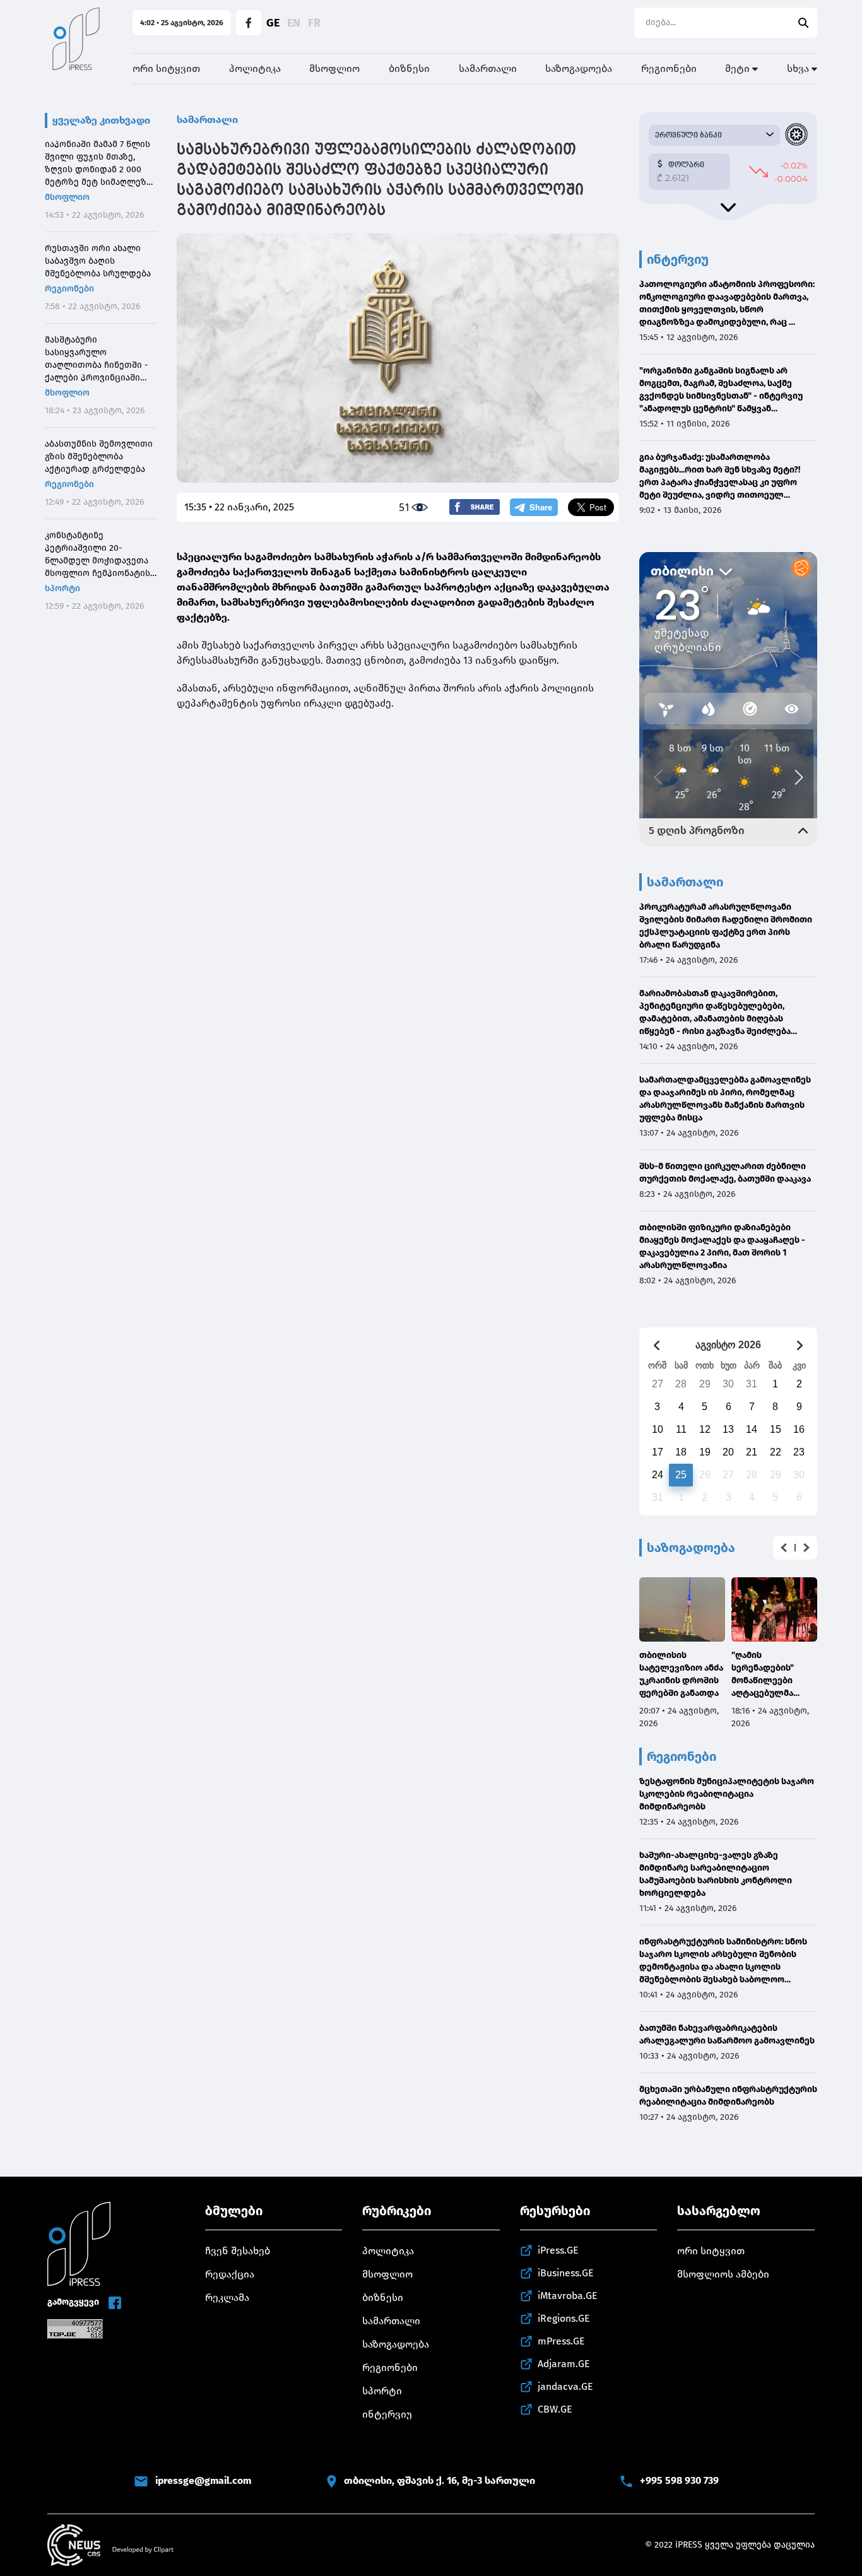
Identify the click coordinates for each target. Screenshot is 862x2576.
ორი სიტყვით (166, 68)
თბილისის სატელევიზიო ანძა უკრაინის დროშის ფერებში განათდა (681, 1674)
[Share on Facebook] (475, 507)
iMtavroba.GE (568, 2296)
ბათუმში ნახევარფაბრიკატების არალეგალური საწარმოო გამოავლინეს (727, 2034)
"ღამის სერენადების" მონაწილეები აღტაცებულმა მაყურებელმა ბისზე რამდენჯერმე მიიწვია (763, 1675)
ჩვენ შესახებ (238, 2251)
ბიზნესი (409, 68)
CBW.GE (555, 2409)
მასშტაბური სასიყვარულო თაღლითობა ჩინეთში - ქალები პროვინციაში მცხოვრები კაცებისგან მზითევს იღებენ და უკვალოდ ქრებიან (97, 359)
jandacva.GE (565, 2386)
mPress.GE (561, 2341)
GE (273, 23)
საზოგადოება (579, 68)
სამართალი (488, 68)
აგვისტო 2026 (728, 1345)
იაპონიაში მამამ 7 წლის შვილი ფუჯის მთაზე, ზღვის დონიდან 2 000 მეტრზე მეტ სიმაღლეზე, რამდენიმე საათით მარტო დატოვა (99, 164)
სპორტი (62, 588)
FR (314, 23)
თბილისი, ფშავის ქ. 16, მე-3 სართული (440, 2480)
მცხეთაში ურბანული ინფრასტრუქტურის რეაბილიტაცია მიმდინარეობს (728, 2096)
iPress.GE (558, 2250)
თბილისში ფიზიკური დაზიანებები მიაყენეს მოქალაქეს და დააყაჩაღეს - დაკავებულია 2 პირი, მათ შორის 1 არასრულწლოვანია (722, 1246)
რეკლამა (227, 2297)
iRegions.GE (564, 2318)
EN (294, 23)
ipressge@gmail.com (203, 2480)
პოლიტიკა (255, 68)
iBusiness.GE (566, 2273)
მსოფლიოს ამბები (723, 2274)
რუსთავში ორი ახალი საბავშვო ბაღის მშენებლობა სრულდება (98, 261)
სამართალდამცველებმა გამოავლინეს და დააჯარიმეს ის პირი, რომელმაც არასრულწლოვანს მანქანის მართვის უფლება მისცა (725, 1099)
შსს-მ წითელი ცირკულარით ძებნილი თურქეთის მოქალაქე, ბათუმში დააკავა (725, 1173)
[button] (784, 1548)
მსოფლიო (334, 68)
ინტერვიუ (387, 2414)
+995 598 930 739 (679, 2480)
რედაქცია (230, 2274)
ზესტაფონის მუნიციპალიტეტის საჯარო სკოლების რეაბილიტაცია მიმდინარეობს (727, 1794)
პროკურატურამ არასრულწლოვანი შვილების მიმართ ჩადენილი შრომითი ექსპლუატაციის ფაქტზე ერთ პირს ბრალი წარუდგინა (726, 926)
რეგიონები (669, 68)
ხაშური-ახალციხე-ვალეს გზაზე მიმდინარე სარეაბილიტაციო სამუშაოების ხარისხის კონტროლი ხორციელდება (716, 1874)
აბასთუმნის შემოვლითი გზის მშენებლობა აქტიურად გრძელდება (99, 456)
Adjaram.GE (564, 2364)
